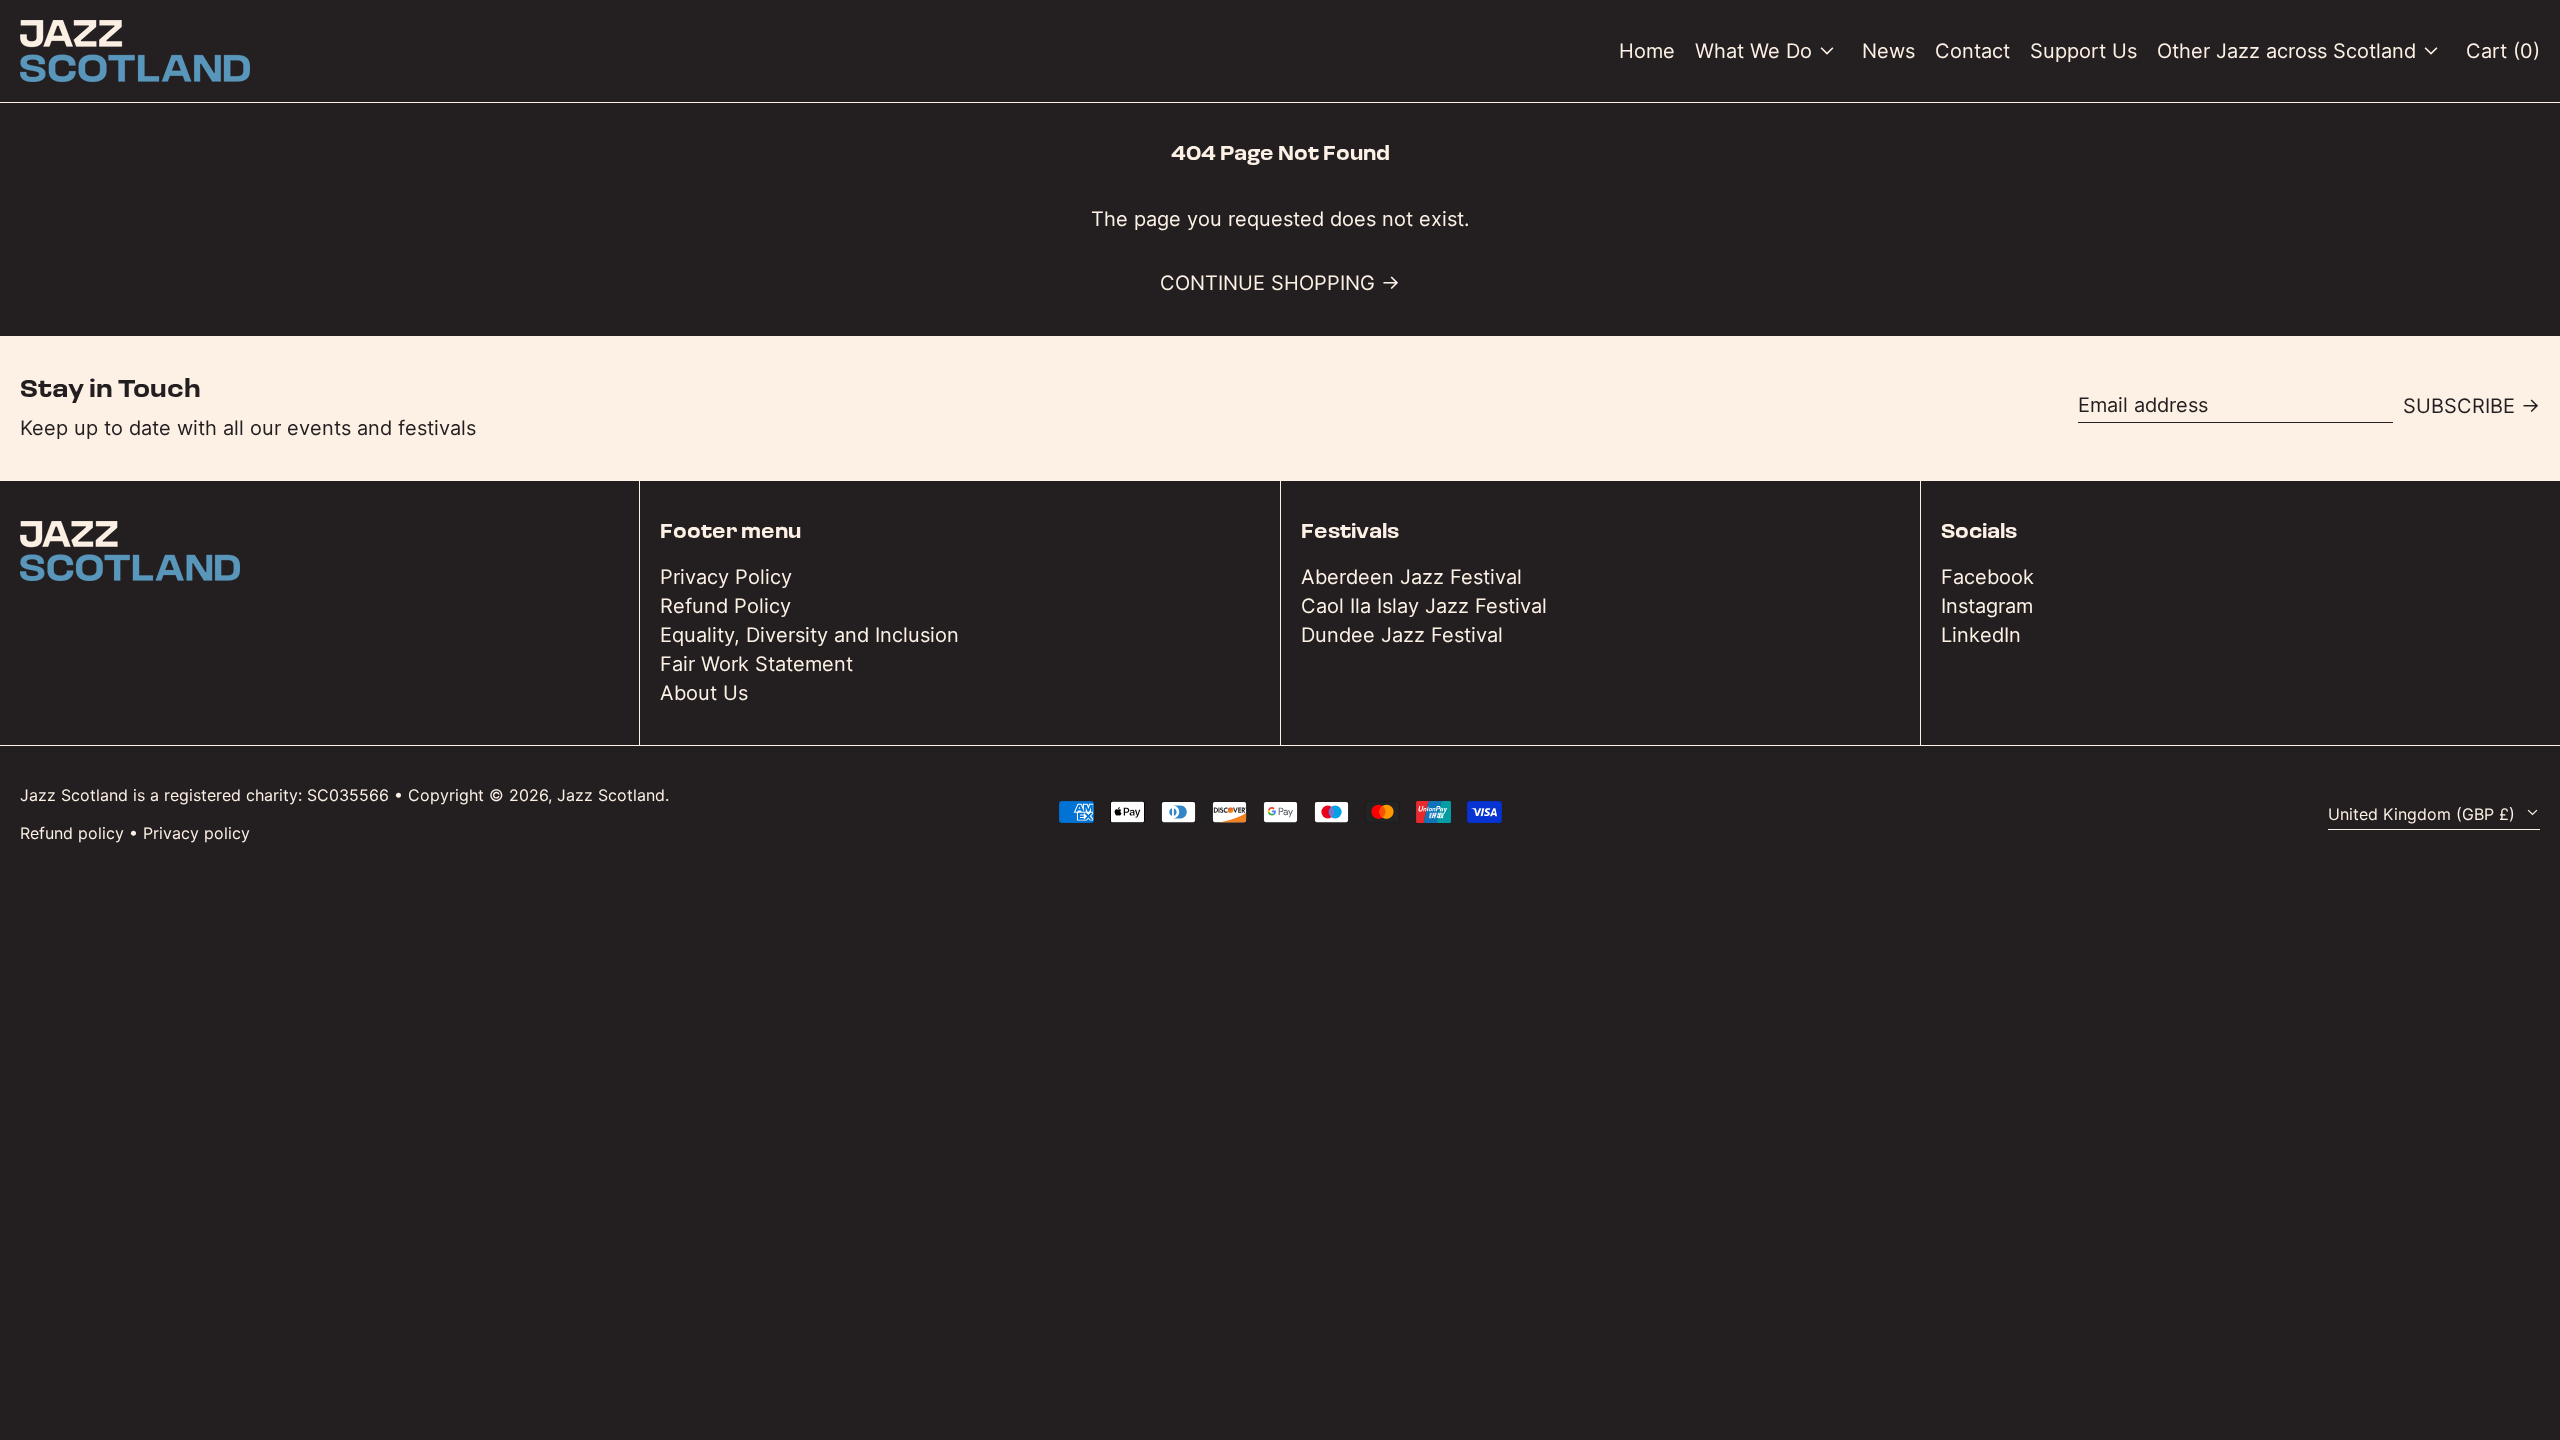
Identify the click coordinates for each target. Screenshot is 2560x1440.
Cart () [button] (2503, 51)
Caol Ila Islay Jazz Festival (1424, 606)
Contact (1972, 51)
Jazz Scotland (611, 795)
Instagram (1987, 606)
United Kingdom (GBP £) (2424, 814)
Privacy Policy (726, 577)
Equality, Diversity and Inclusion (809, 635)
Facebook (1987, 577)
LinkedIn (1981, 635)
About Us (704, 693)
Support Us (2083, 51)
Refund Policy (725, 606)
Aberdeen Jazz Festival (1411, 577)
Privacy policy (196, 833)
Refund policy (72, 833)
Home (1647, 51)
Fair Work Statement (756, 664)
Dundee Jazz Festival (1402, 635)
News (1888, 51)
